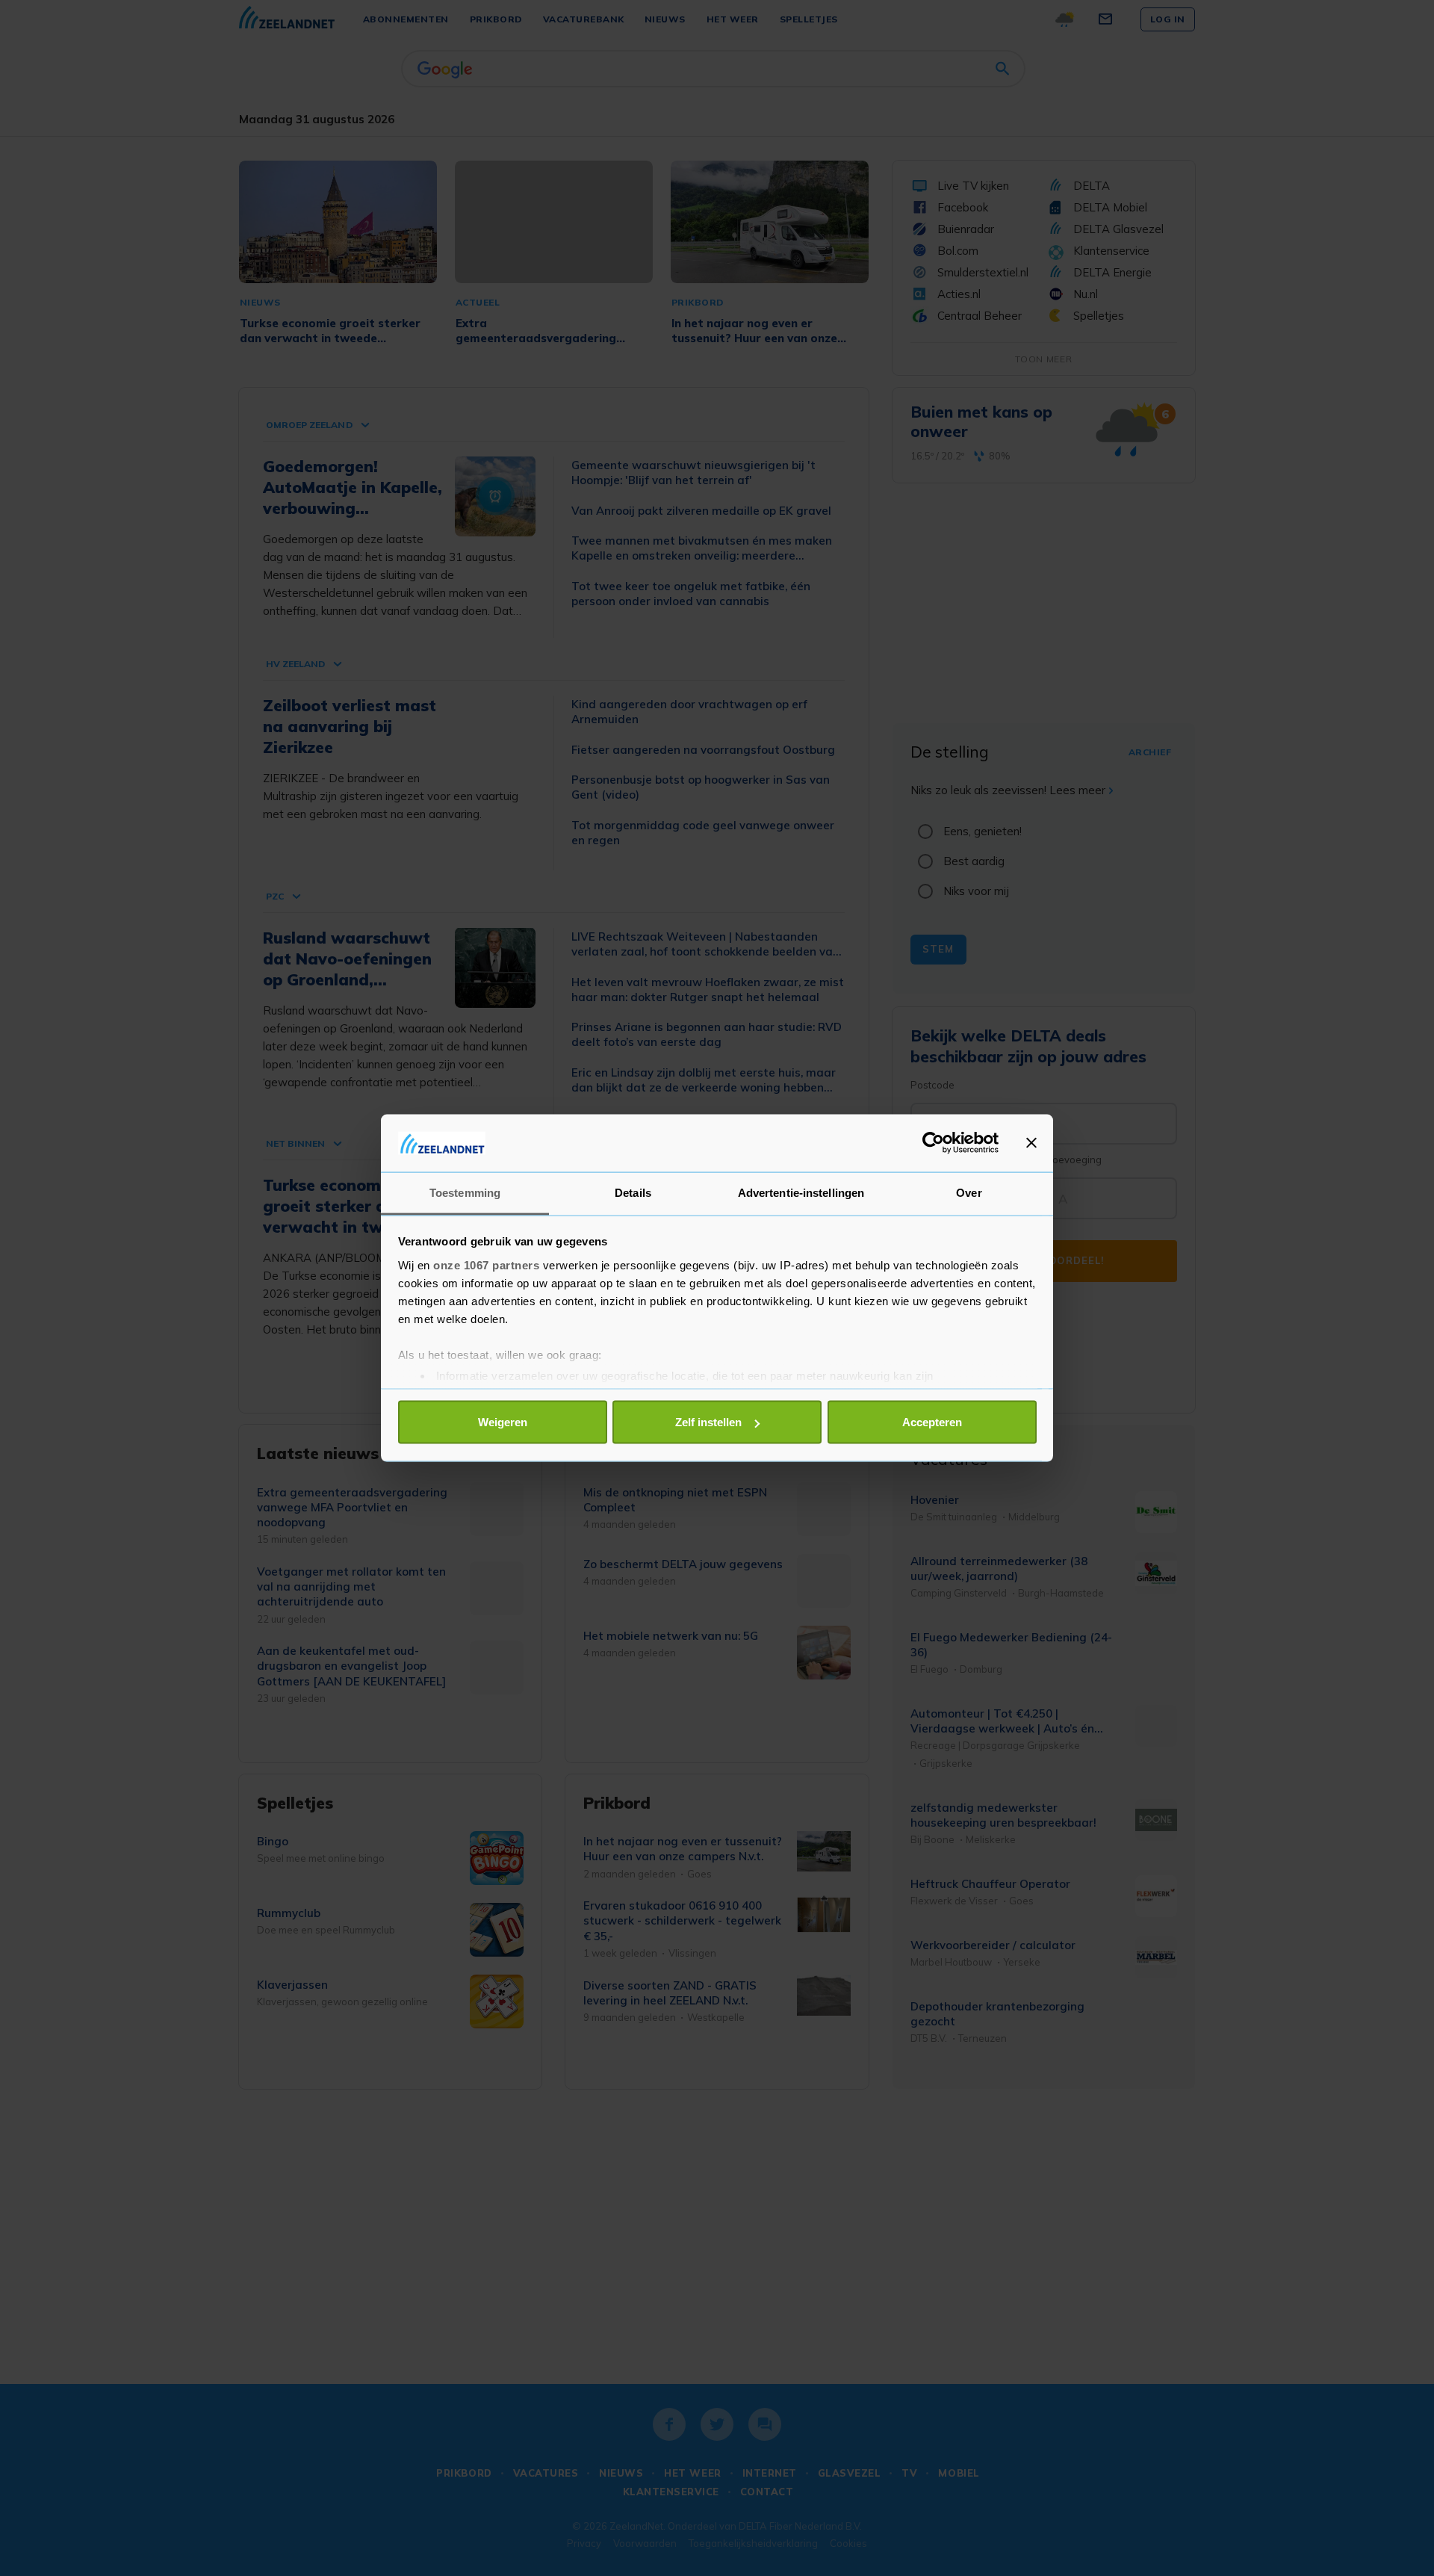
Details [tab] (633, 1192)
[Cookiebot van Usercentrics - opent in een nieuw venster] (933, 1143)
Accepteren (932, 1422)
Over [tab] (969, 1192)
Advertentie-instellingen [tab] (801, 1192)
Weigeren (503, 1422)
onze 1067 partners (486, 1264)
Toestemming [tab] (465, 1192)
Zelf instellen (708, 1422)
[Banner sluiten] (1031, 1143)
